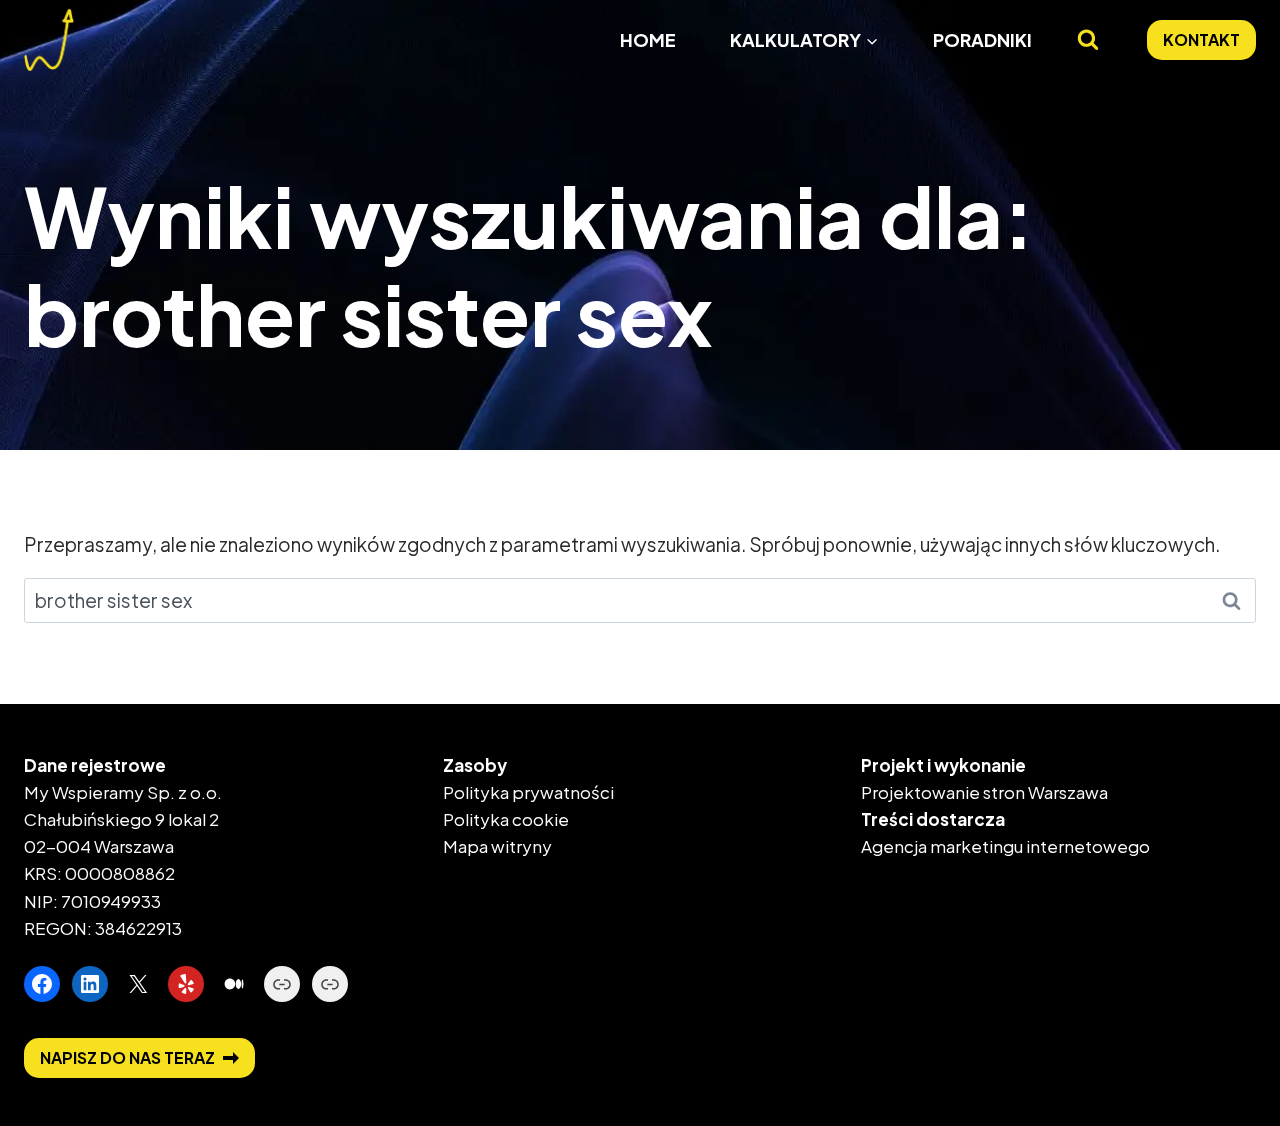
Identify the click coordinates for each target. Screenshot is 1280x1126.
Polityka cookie (506, 819)
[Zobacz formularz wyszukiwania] (1088, 40)
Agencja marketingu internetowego (1005, 846)
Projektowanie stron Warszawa (984, 792)
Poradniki (982, 39)
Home (648, 39)
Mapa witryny (497, 846)
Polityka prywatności (528, 792)
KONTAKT (1201, 39)
